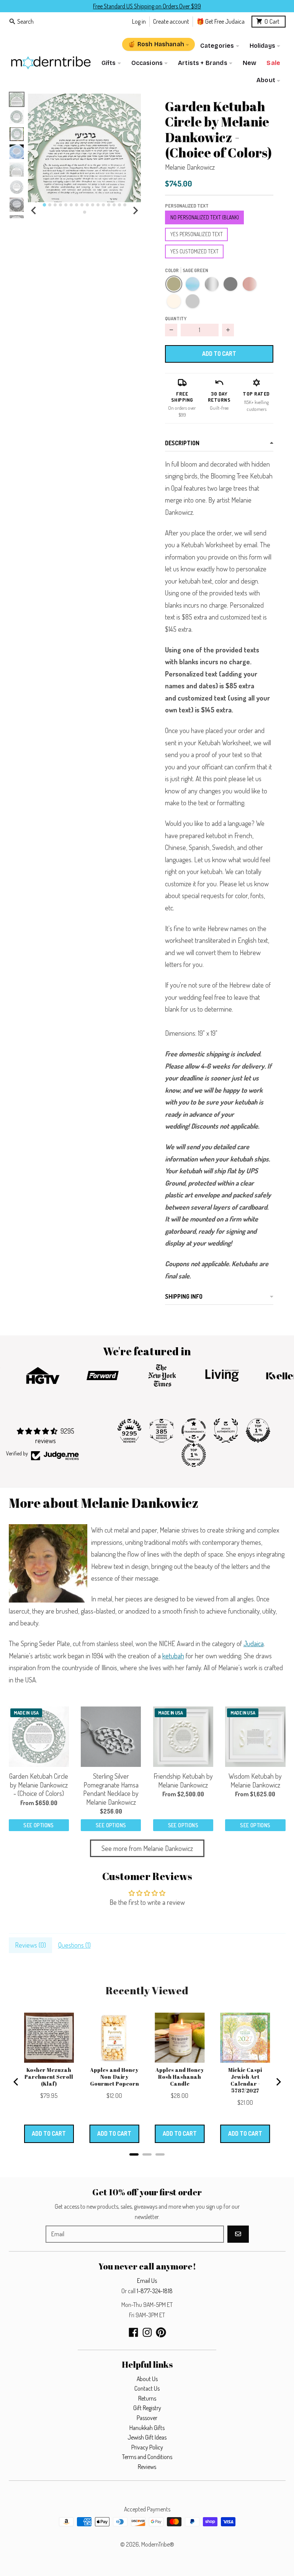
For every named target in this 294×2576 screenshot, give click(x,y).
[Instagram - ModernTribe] (147, 2332)
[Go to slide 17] (85, 212)
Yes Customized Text (194, 251)
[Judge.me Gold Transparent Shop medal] (194, 1431)
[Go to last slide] (34, 211)
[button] (84, 148)
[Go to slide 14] (114, 205)
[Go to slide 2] (50, 205)
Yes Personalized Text (197, 234)
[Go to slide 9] (87, 205)
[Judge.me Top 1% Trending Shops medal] (194, 1455)
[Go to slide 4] (60, 205)
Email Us (147, 2281)
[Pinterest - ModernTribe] (161, 2332)
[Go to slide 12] (103, 205)
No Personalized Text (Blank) (205, 217)
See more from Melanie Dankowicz (147, 1848)
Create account (171, 21)
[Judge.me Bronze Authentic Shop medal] (226, 1431)
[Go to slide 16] (125, 205)
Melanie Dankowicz (190, 167)
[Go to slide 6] (71, 205)
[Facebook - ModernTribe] (133, 2332)
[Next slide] (135, 211)
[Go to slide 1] (44, 205)
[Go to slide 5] (66, 205)
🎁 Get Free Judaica (220, 21)
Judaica (254, 1643)
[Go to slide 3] (55, 205)
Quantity (176, 318)
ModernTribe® (158, 2544)
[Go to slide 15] (119, 205)
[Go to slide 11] (98, 205)
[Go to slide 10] (93, 205)
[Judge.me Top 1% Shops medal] (258, 1431)
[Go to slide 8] (82, 205)
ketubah (173, 1656)
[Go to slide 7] (77, 205)
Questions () (74, 1945)
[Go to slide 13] (109, 205)
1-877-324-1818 (155, 2291)
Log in (139, 21)
